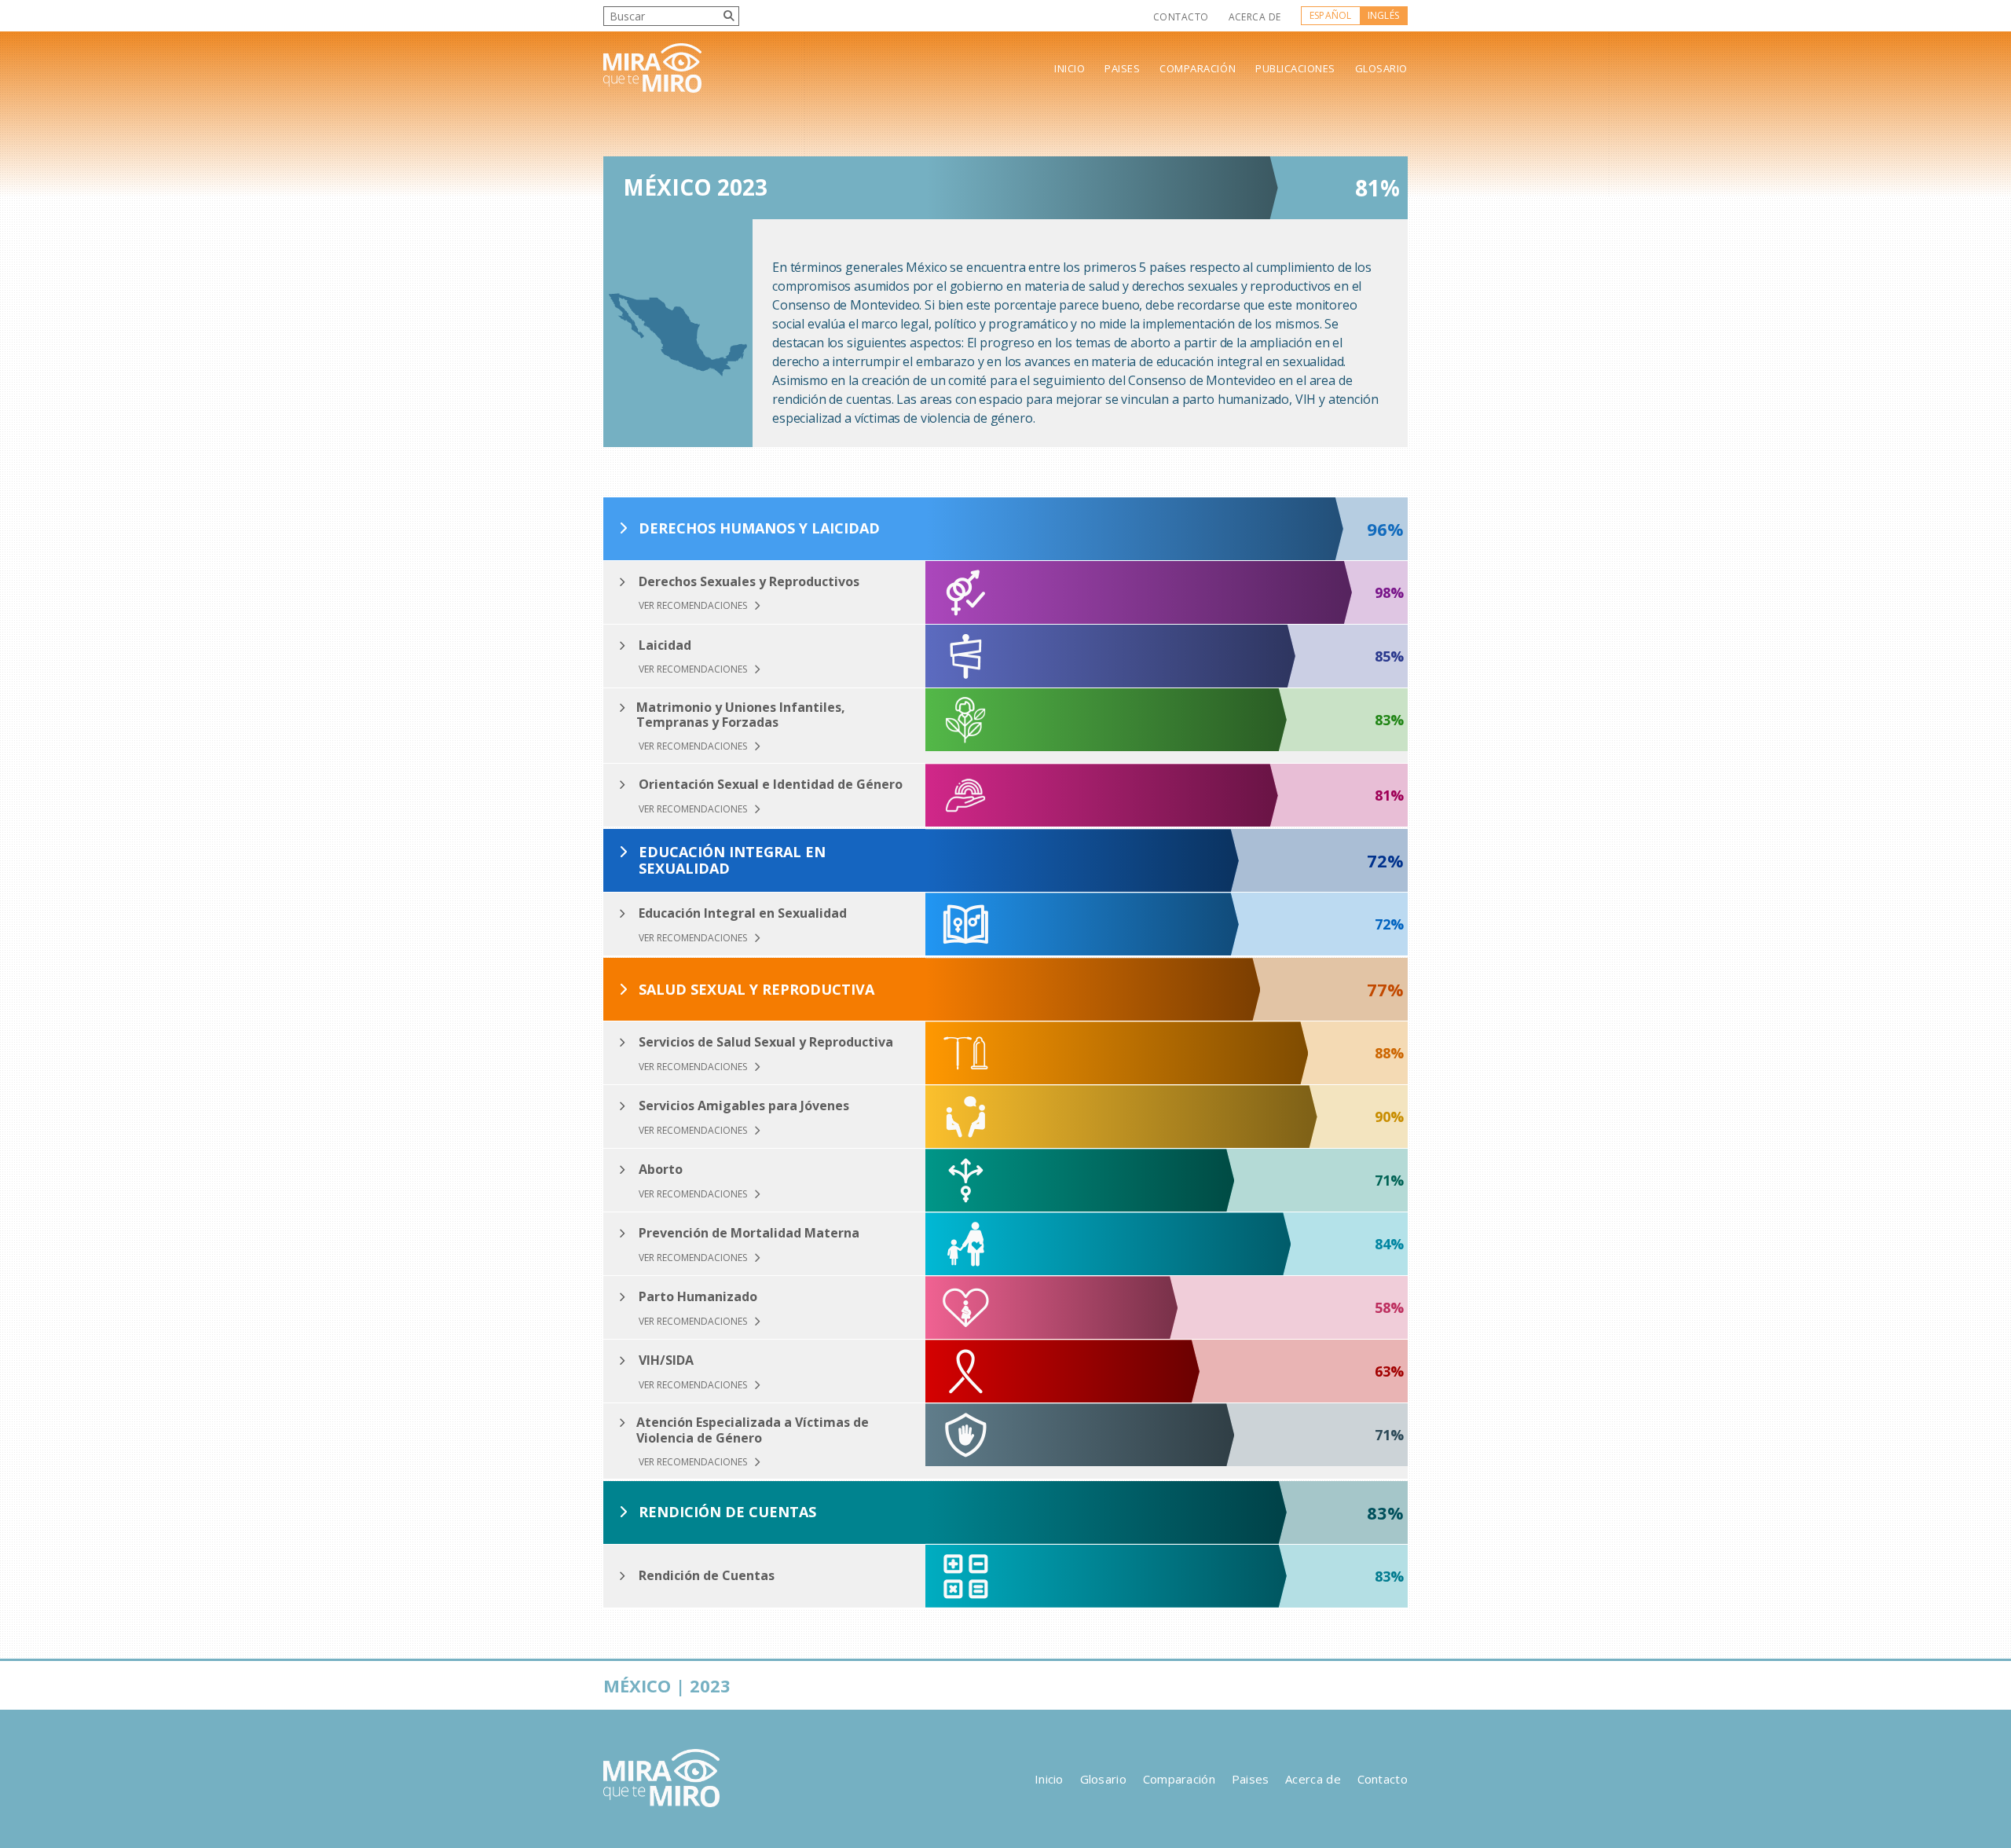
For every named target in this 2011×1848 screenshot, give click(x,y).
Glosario (1381, 69)
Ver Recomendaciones (694, 606)
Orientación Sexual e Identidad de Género (771, 785)
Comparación (1198, 69)
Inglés (1383, 15)
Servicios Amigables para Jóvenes (744, 1106)
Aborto (661, 1170)
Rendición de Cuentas (727, 1512)
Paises (1122, 69)
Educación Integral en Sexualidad (732, 861)
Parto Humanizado (698, 1297)
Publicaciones (1295, 69)
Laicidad (665, 645)
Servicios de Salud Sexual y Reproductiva (766, 1042)
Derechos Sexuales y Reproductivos (749, 582)
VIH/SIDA (666, 1360)
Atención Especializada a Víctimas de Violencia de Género (753, 1430)
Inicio (1070, 69)
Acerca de (1255, 17)
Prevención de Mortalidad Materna (749, 1233)
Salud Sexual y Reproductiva (756, 990)
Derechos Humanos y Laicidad (759, 529)
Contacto (1181, 17)
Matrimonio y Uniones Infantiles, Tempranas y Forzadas (741, 715)
